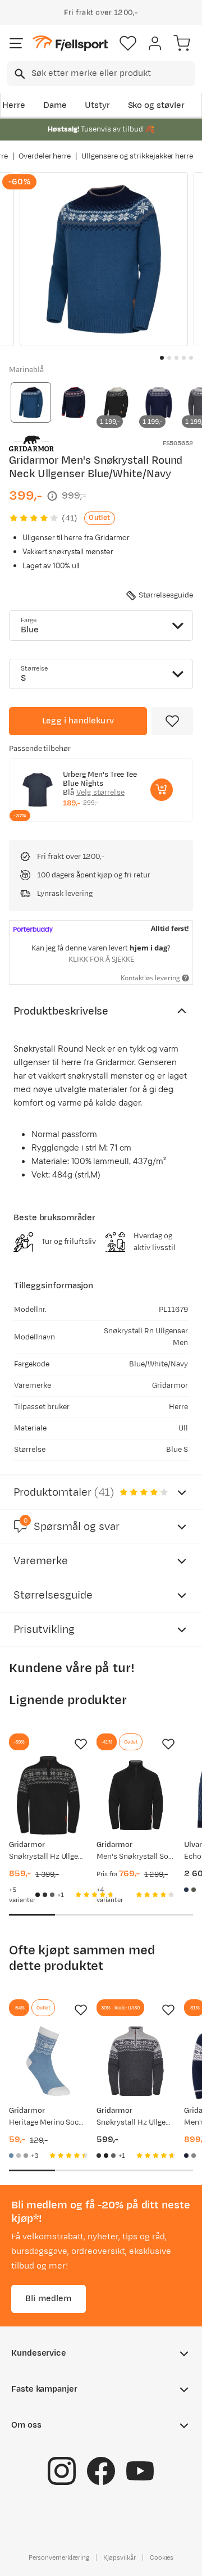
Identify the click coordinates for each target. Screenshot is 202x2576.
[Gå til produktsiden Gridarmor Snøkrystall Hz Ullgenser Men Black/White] (48, 1795)
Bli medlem (49, 2299)
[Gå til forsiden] (70, 44)
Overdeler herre (45, 156)
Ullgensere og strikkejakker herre (137, 156)
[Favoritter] (128, 43)
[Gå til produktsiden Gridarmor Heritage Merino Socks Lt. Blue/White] (48, 2061)
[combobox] (101, 74)
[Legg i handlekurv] (162, 790)
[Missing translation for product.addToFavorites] (172, 721)
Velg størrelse (100, 793)
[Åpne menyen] (16, 43)
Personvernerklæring (59, 2557)
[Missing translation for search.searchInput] (19, 74)
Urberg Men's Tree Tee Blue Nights (100, 779)
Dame (55, 105)
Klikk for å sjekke (101, 959)
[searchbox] (113, 74)
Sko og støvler (157, 105)
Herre (14, 105)
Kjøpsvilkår (120, 2557)
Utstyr (97, 105)
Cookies (162, 2557)
